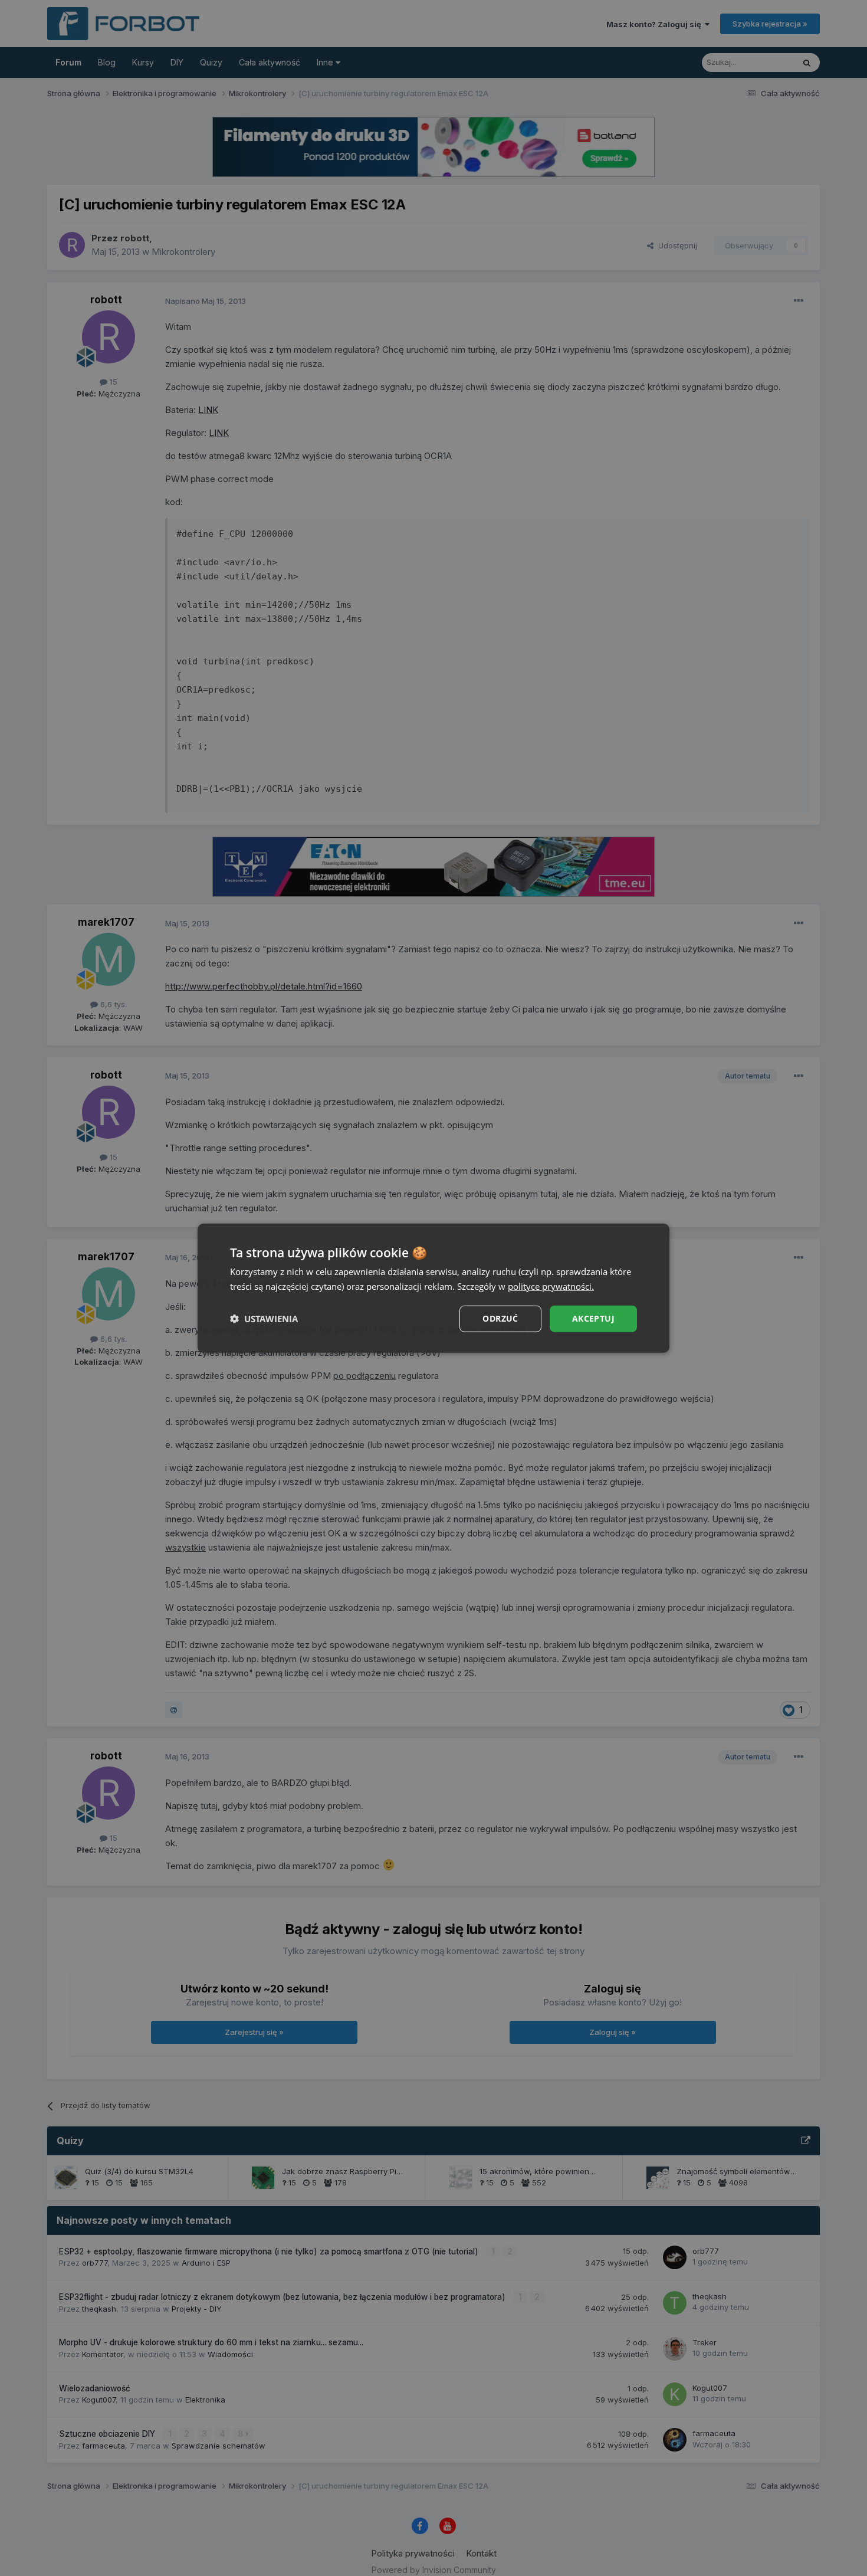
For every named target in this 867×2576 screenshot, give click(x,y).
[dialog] (433, 1288)
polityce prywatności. (551, 1286)
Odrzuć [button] (500, 1318)
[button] (264, 1319)
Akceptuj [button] (593, 1318)
